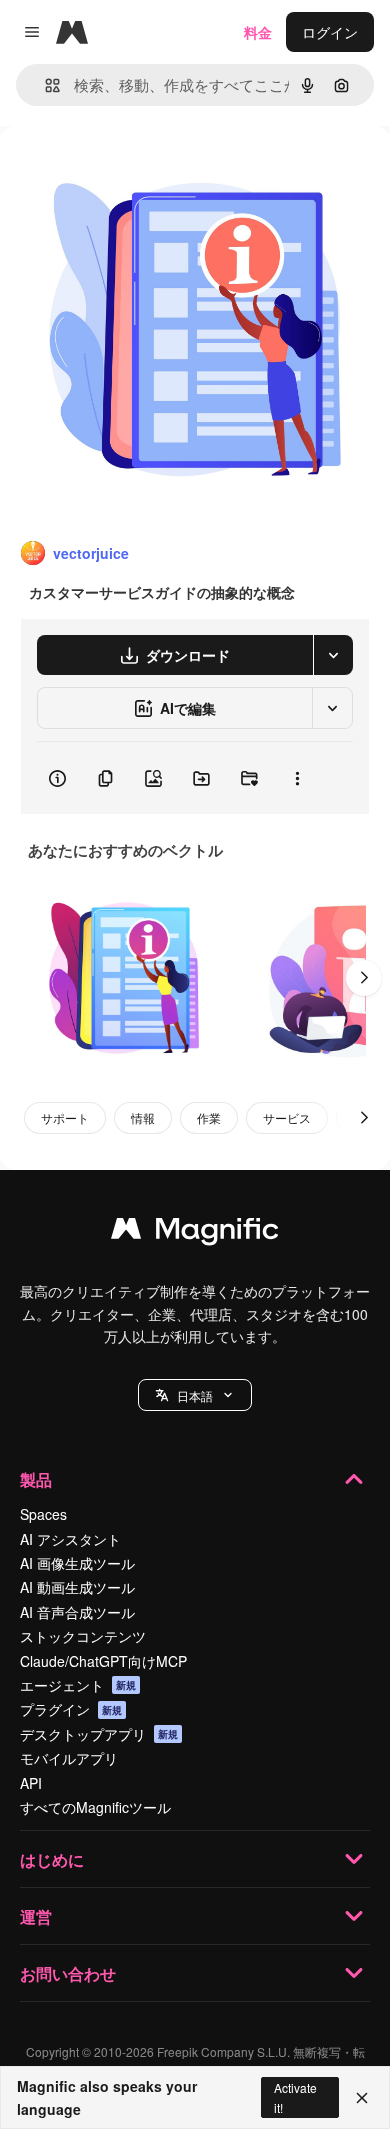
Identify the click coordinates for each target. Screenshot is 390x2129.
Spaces (43, 1514)
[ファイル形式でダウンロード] (333, 655)
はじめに (52, 1859)
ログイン (330, 32)
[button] (195, 1395)
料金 (258, 32)
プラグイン (71, 1709)
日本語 (195, 1395)
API (31, 1783)
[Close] (362, 2098)
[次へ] (364, 978)
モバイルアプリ (69, 1758)
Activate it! (295, 2097)
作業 (209, 1117)
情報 (143, 1117)
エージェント (78, 1685)
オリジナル (137, 171)
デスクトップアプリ (99, 1734)
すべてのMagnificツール (95, 1807)
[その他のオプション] (297, 778)
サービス (287, 1117)
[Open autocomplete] (44, 85)
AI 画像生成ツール (77, 1563)
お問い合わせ (68, 1973)
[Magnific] (195, 1233)
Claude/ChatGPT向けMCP (103, 1661)
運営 (36, 1916)
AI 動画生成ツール (77, 1587)
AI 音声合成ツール (77, 1612)
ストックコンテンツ (83, 1636)
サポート (65, 1117)
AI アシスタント (70, 1539)
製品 (36, 1479)
